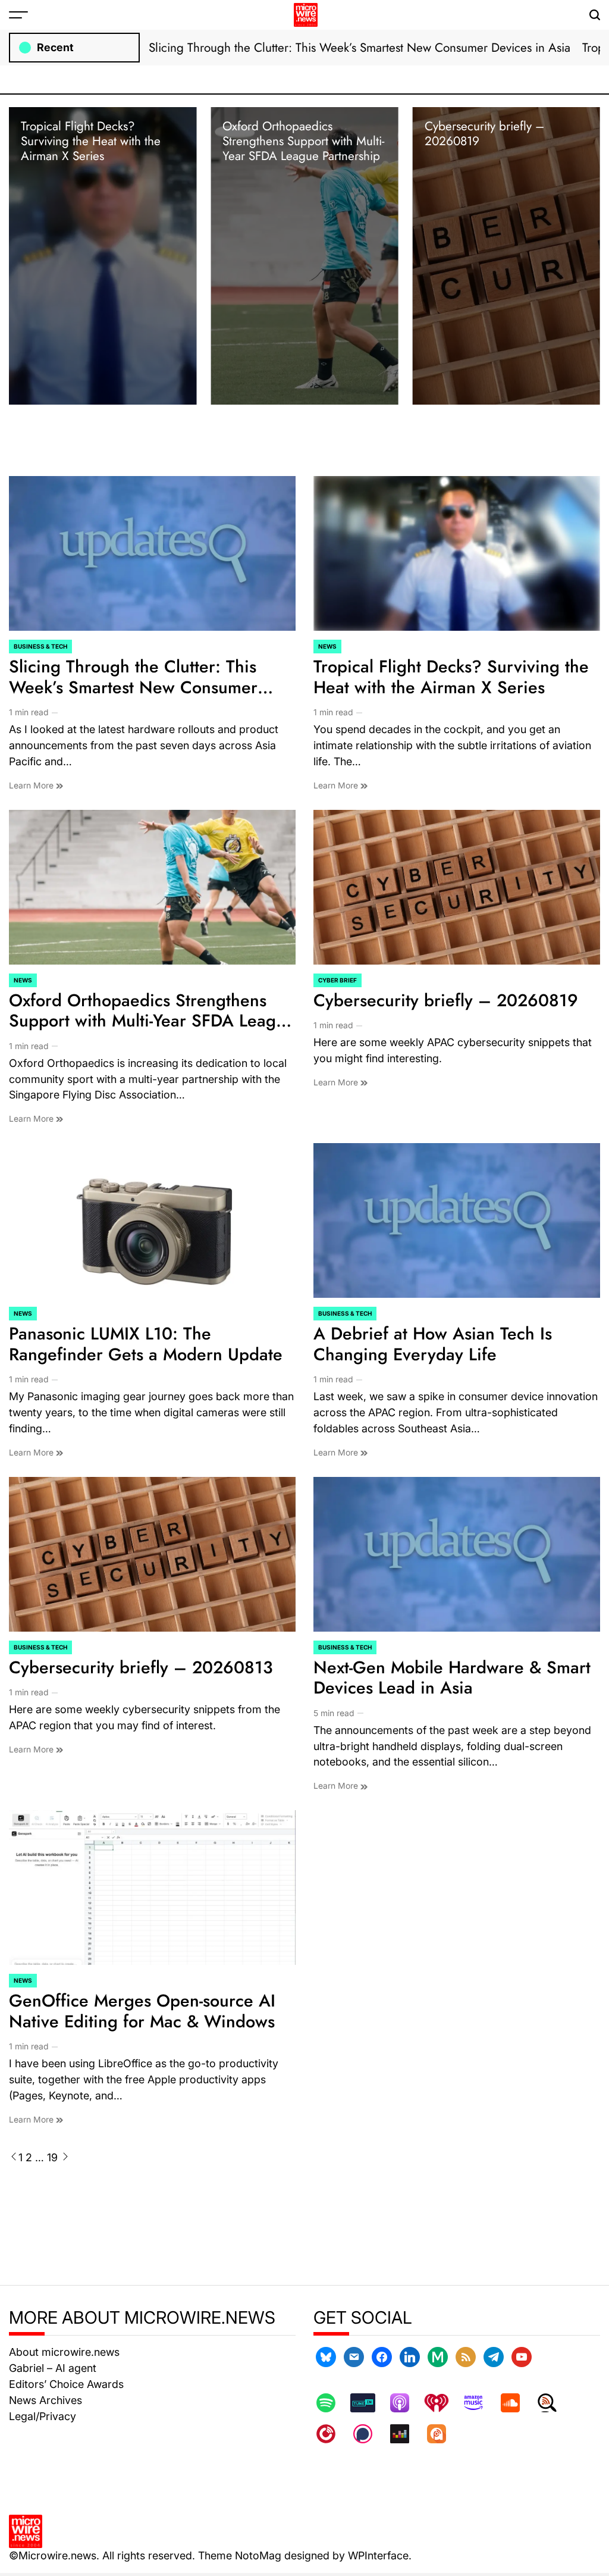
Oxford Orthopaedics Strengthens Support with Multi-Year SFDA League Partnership (303, 141)
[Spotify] (332, 2403)
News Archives (45, 2400)
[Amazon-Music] (479, 2403)
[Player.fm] (332, 2434)
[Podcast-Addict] (442, 2434)
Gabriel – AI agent (53, 2368)
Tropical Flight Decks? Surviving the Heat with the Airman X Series (91, 141)
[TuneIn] (369, 2403)
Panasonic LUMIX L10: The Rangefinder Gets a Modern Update (146, 1344)
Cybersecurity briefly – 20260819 (484, 134)
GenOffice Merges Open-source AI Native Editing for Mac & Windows (142, 2011)
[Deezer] (406, 2434)
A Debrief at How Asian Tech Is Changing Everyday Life (433, 1344)
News (327, 646)
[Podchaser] (369, 2434)
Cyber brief (338, 980)
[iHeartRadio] (442, 2403)
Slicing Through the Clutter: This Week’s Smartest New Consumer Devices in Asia (360, 48)
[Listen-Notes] (553, 2403)
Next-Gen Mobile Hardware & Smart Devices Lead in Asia (452, 1678)
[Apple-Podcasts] (406, 2403)
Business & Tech (40, 646)
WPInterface (378, 2555)
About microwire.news (64, 2352)
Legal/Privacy (43, 2416)
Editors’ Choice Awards (66, 2384)
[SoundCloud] (516, 2403)
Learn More (32, 785)
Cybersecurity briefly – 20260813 (141, 1667)
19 (52, 2157)
